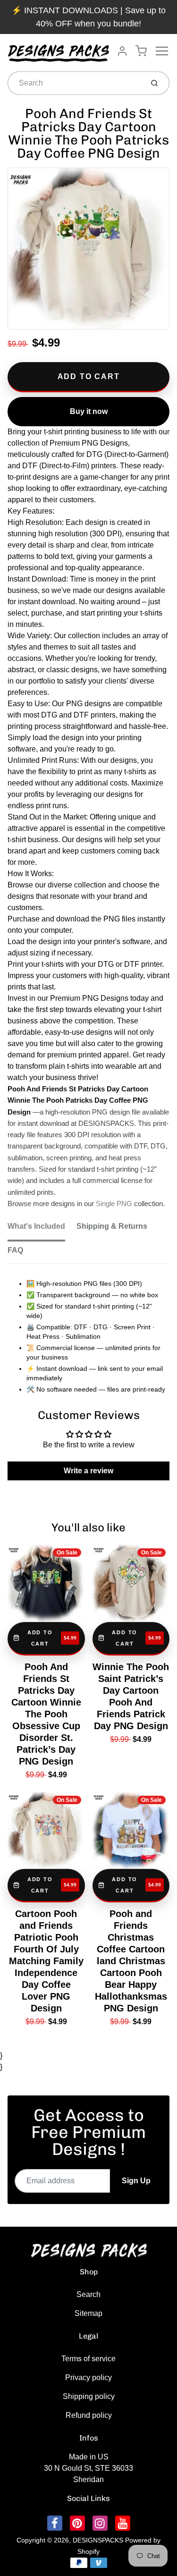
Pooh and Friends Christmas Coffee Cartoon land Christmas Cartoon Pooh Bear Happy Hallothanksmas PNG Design (131, 1961)
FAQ (15, 1250)
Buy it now (89, 411)
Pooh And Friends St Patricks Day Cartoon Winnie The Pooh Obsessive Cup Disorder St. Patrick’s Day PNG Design (46, 1714)
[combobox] (75, 83)
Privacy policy (88, 2378)
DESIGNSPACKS (98, 2540)
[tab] (42, 1229)
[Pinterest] (77, 2523)
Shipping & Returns (112, 1226)
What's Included (36, 1226)
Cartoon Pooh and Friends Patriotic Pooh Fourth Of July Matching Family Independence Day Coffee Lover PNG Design (46, 1961)
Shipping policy (89, 2396)
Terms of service (88, 2359)
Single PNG (114, 1204)
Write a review (88, 1471)
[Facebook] (55, 2523)
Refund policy (89, 2415)
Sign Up (136, 2181)
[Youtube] (123, 2523)
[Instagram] (100, 2523)
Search (88, 2294)
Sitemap (88, 2313)
